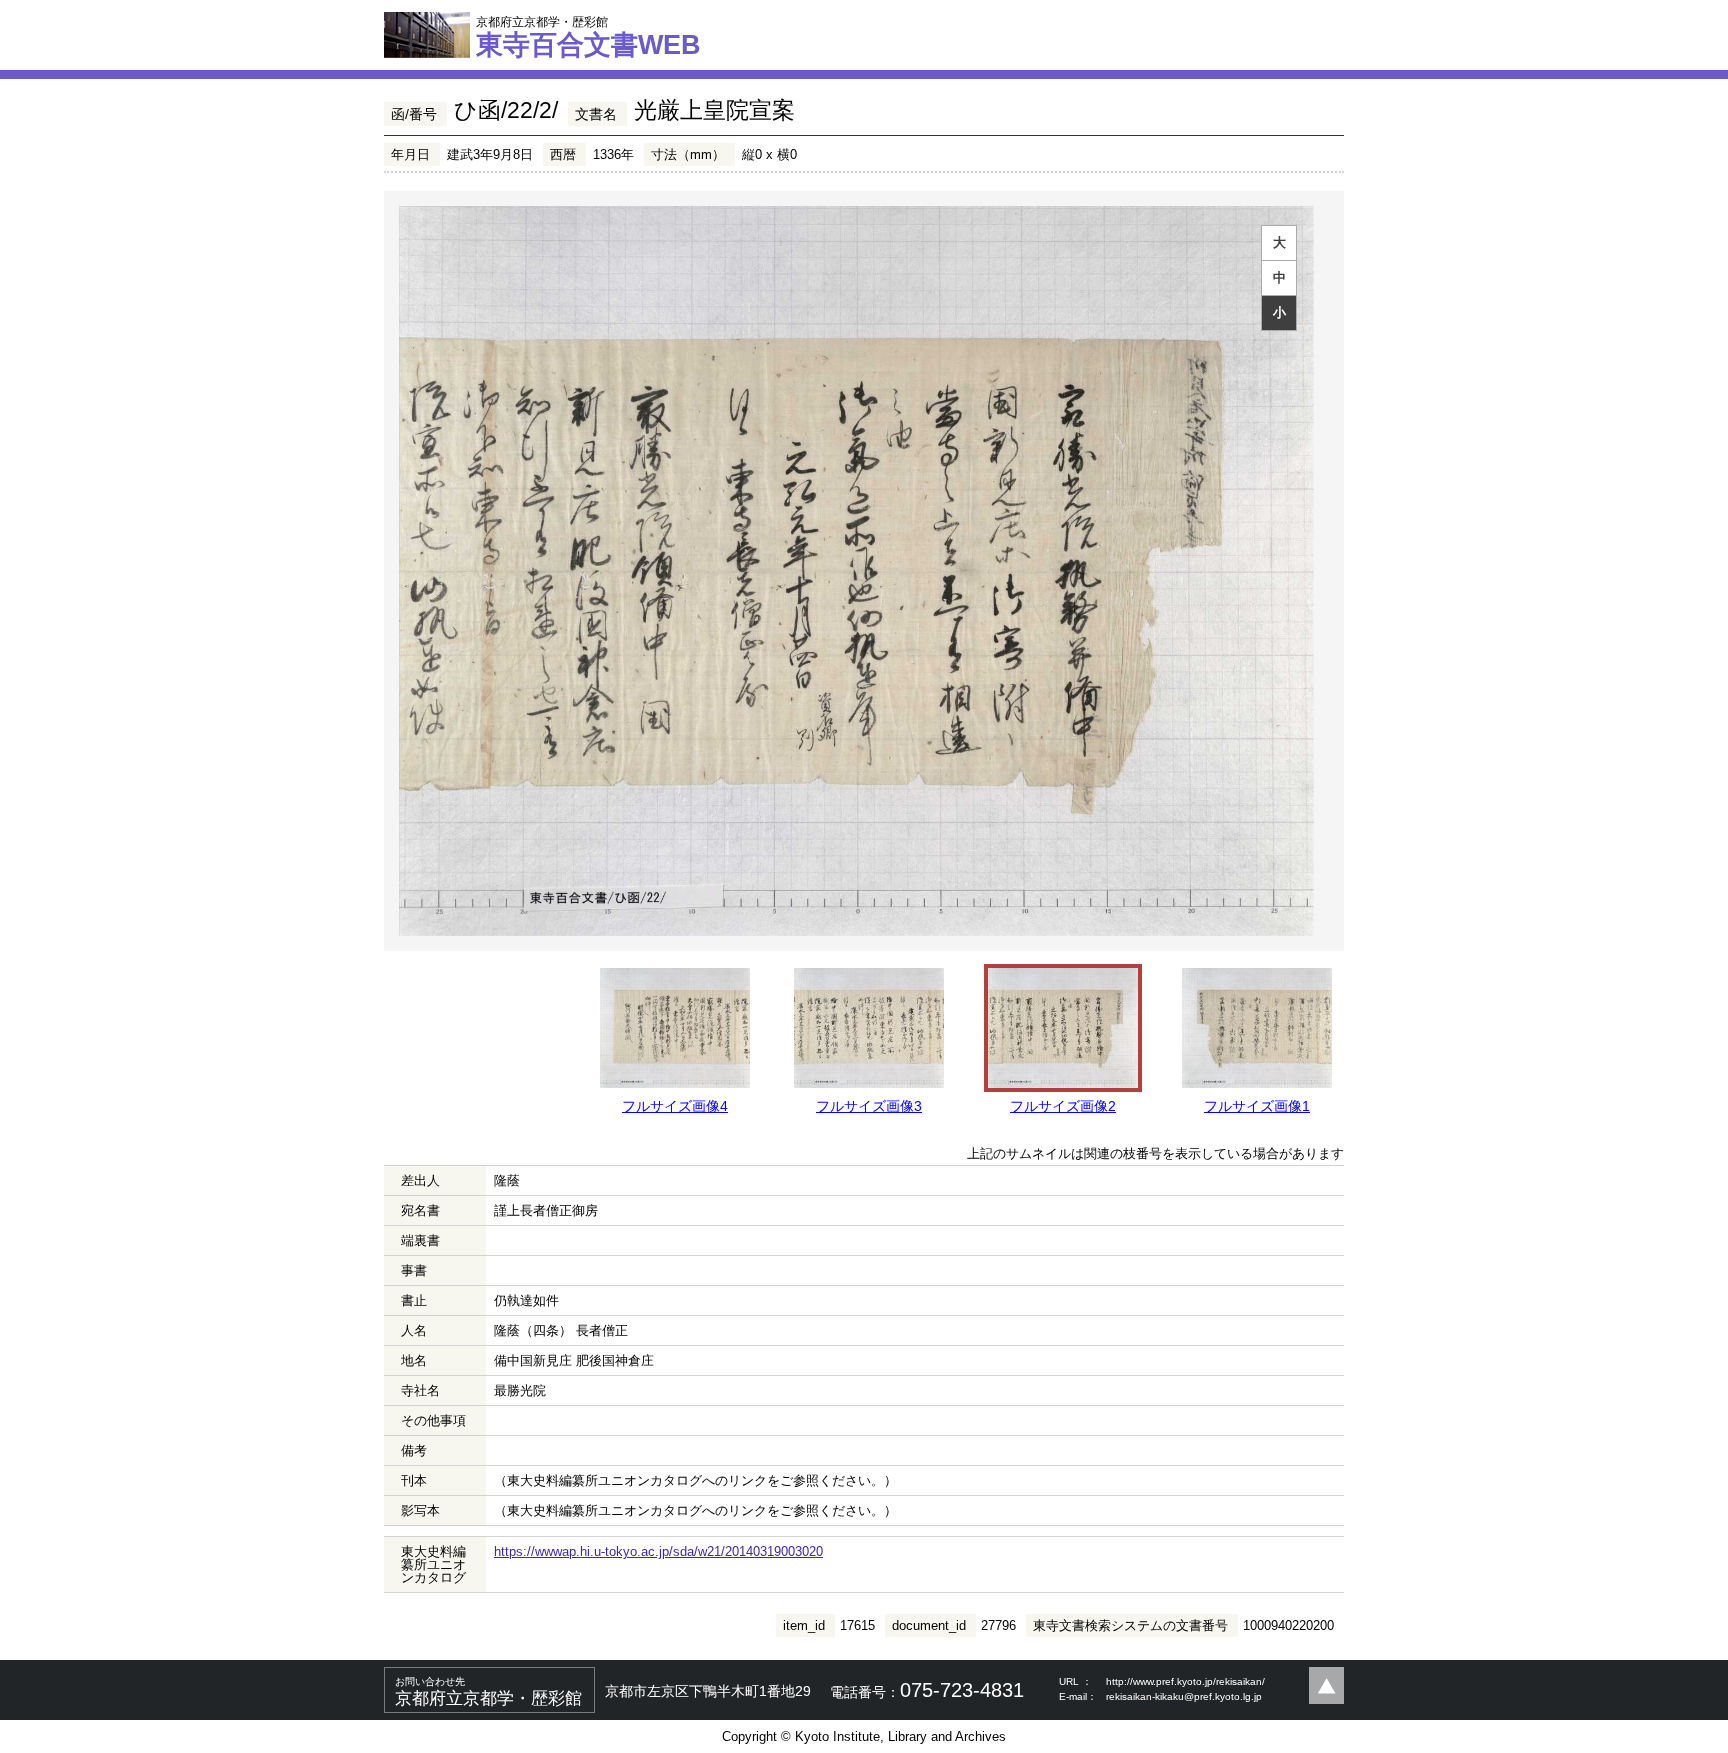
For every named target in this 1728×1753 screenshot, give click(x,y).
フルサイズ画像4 (675, 1106)
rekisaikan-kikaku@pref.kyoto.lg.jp (1184, 1696)
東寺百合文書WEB (588, 37)
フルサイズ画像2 (1063, 1106)
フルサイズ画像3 (869, 1106)
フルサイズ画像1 (1257, 1106)
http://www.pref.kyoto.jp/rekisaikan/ (1185, 1681)
